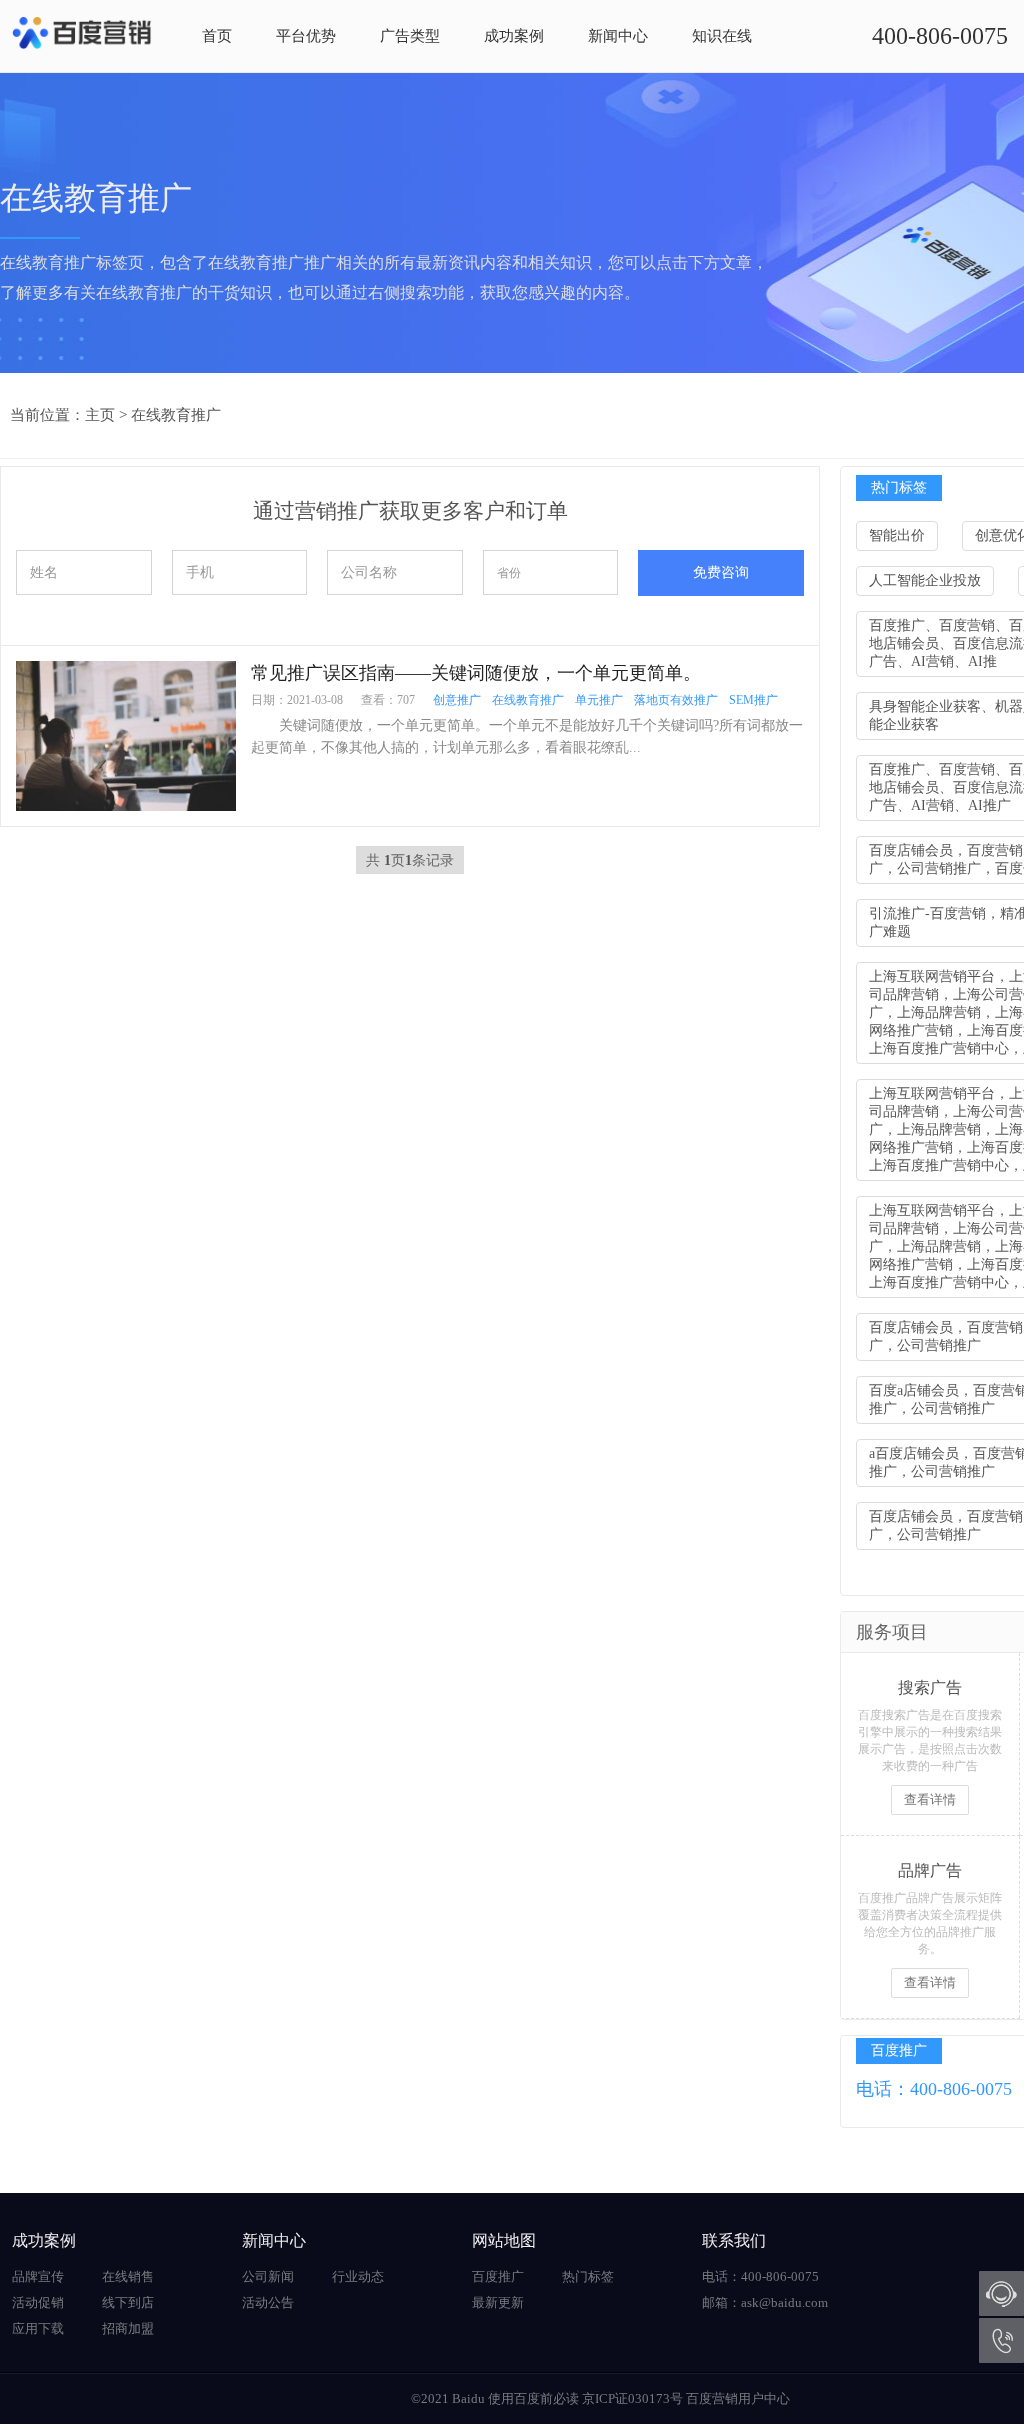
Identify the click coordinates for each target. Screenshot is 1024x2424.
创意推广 (457, 700)
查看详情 (930, 1799)
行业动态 (358, 2276)
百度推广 (498, 2276)
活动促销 (38, 2302)
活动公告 (268, 2302)
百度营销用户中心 (738, 2398)
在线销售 (128, 2276)
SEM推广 (753, 700)
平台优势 (306, 36)
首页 (217, 36)
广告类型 (410, 36)
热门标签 (588, 2276)
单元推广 (599, 700)
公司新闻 (268, 2276)
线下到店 (128, 2302)
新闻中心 (618, 36)
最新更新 (498, 2302)
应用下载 (38, 2328)
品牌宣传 (38, 2276)
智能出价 (897, 535)
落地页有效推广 (676, 700)
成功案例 (514, 36)
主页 (100, 415)
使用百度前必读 (533, 2398)
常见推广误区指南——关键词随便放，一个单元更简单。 (476, 673)
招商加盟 (128, 2328)
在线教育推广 (176, 415)
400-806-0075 (940, 36)
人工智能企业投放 (925, 580)
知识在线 (722, 36)
